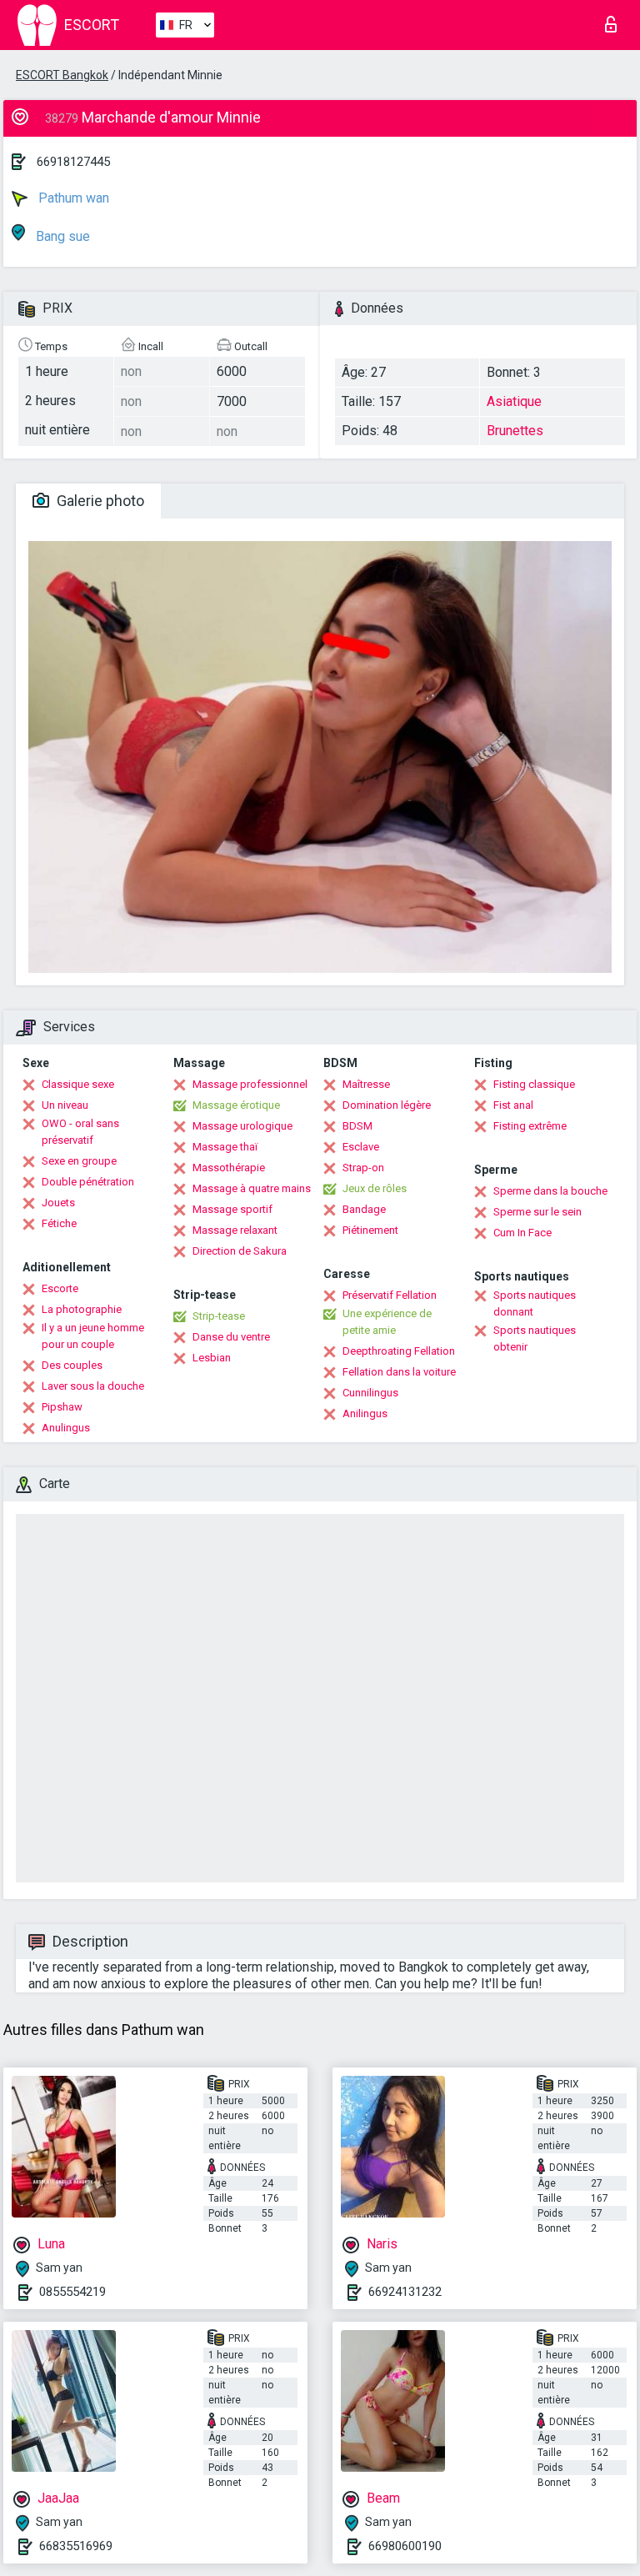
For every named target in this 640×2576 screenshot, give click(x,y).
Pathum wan (72, 198)
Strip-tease (219, 1316)
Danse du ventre (231, 1337)
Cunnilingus (370, 1393)
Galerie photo (99, 501)
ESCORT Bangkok (62, 75)
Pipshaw (62, 1407)
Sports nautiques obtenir (535, 1338)
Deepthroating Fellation (399, 1351)
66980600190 (405, 2546)
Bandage (364, 1209)
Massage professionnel (250, 1084)
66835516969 (76, 2546)
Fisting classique (534, 1084)
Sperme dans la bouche (550, 1191)
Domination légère (387, 1105)
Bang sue (61, 236)
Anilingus (365, 1413)
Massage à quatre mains (252, 1188)
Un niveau (65, 1105)
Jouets (58, 1203)
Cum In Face (522, 1233)
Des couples (72, 1365)
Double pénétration (88, 1182)
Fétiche (59, 1223)
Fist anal (513, 1105)
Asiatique (514, 401)
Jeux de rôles (375, 1188)
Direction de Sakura (240, 1251)
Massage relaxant (235, 1230)
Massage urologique (242, 1126)
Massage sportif (232, 1209)
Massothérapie (229, 1168)
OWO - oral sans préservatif (80, 1132)
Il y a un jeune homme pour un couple (93, 1336)
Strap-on (363, 1168)
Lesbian (212, 1358)
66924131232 (405, 2292)
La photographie (82, 1309)
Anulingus (66, 1428)
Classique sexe (78, 1084)
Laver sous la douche (93, 1386)
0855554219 (72, 2292)
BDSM (357, 1126)
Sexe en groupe (79, 1161)
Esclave (361, 1147)
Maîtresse (366, 1084)
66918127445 (73, 162)
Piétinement (370, 1230)
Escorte (60, 1288)
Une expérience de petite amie (387, 1322)
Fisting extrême (530, 1126)
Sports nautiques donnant (535, 1303)
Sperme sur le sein (537, 1212)
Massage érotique (236, 1105)
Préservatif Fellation (390, 1295)
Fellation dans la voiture (399, 1372)
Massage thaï (225, 1147)
